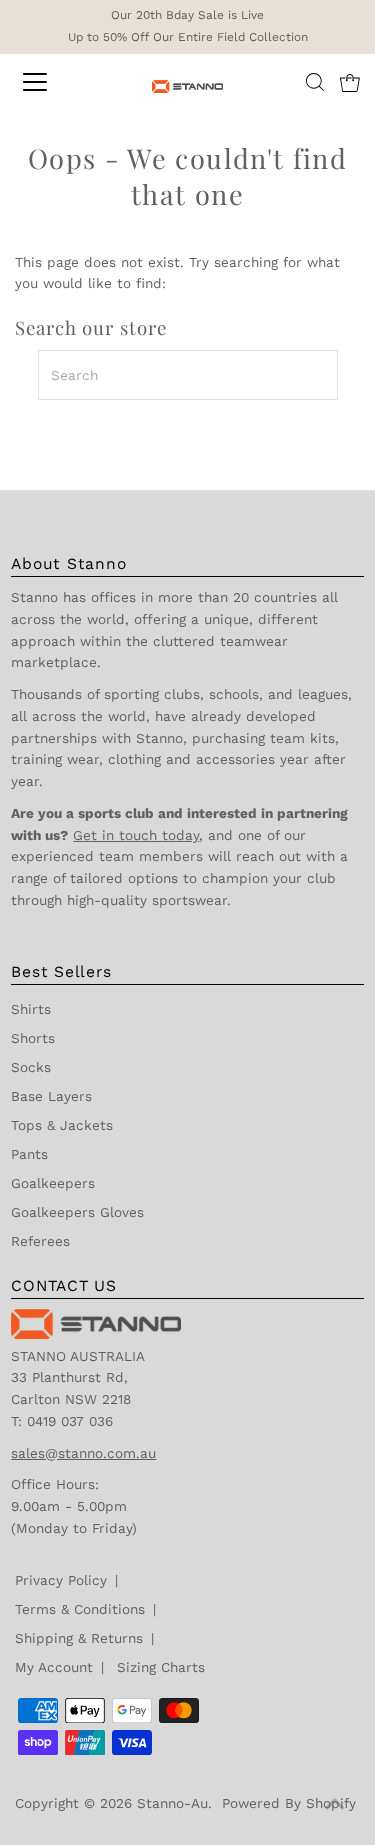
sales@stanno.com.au (83, 1453)
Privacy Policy (61, 1580)
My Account (54, 1667)
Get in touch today (136, 835)
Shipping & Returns (79, 1638)
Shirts (31, 1009)
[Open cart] (350, 82)
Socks (31, 1067)
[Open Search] (315, 82)
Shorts (33, 1038)
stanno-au (172, 1803)
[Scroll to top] (335, 1805)
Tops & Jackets (62, 1125)
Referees (40, 1241)
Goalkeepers (53, 1183)
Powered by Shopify (289, 1803)
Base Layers (51, 1096)
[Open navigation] (52, 82)
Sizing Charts (161, 1667)
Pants (29, 1154)
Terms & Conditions (80, 1609)
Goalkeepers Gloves (77, 1212)
